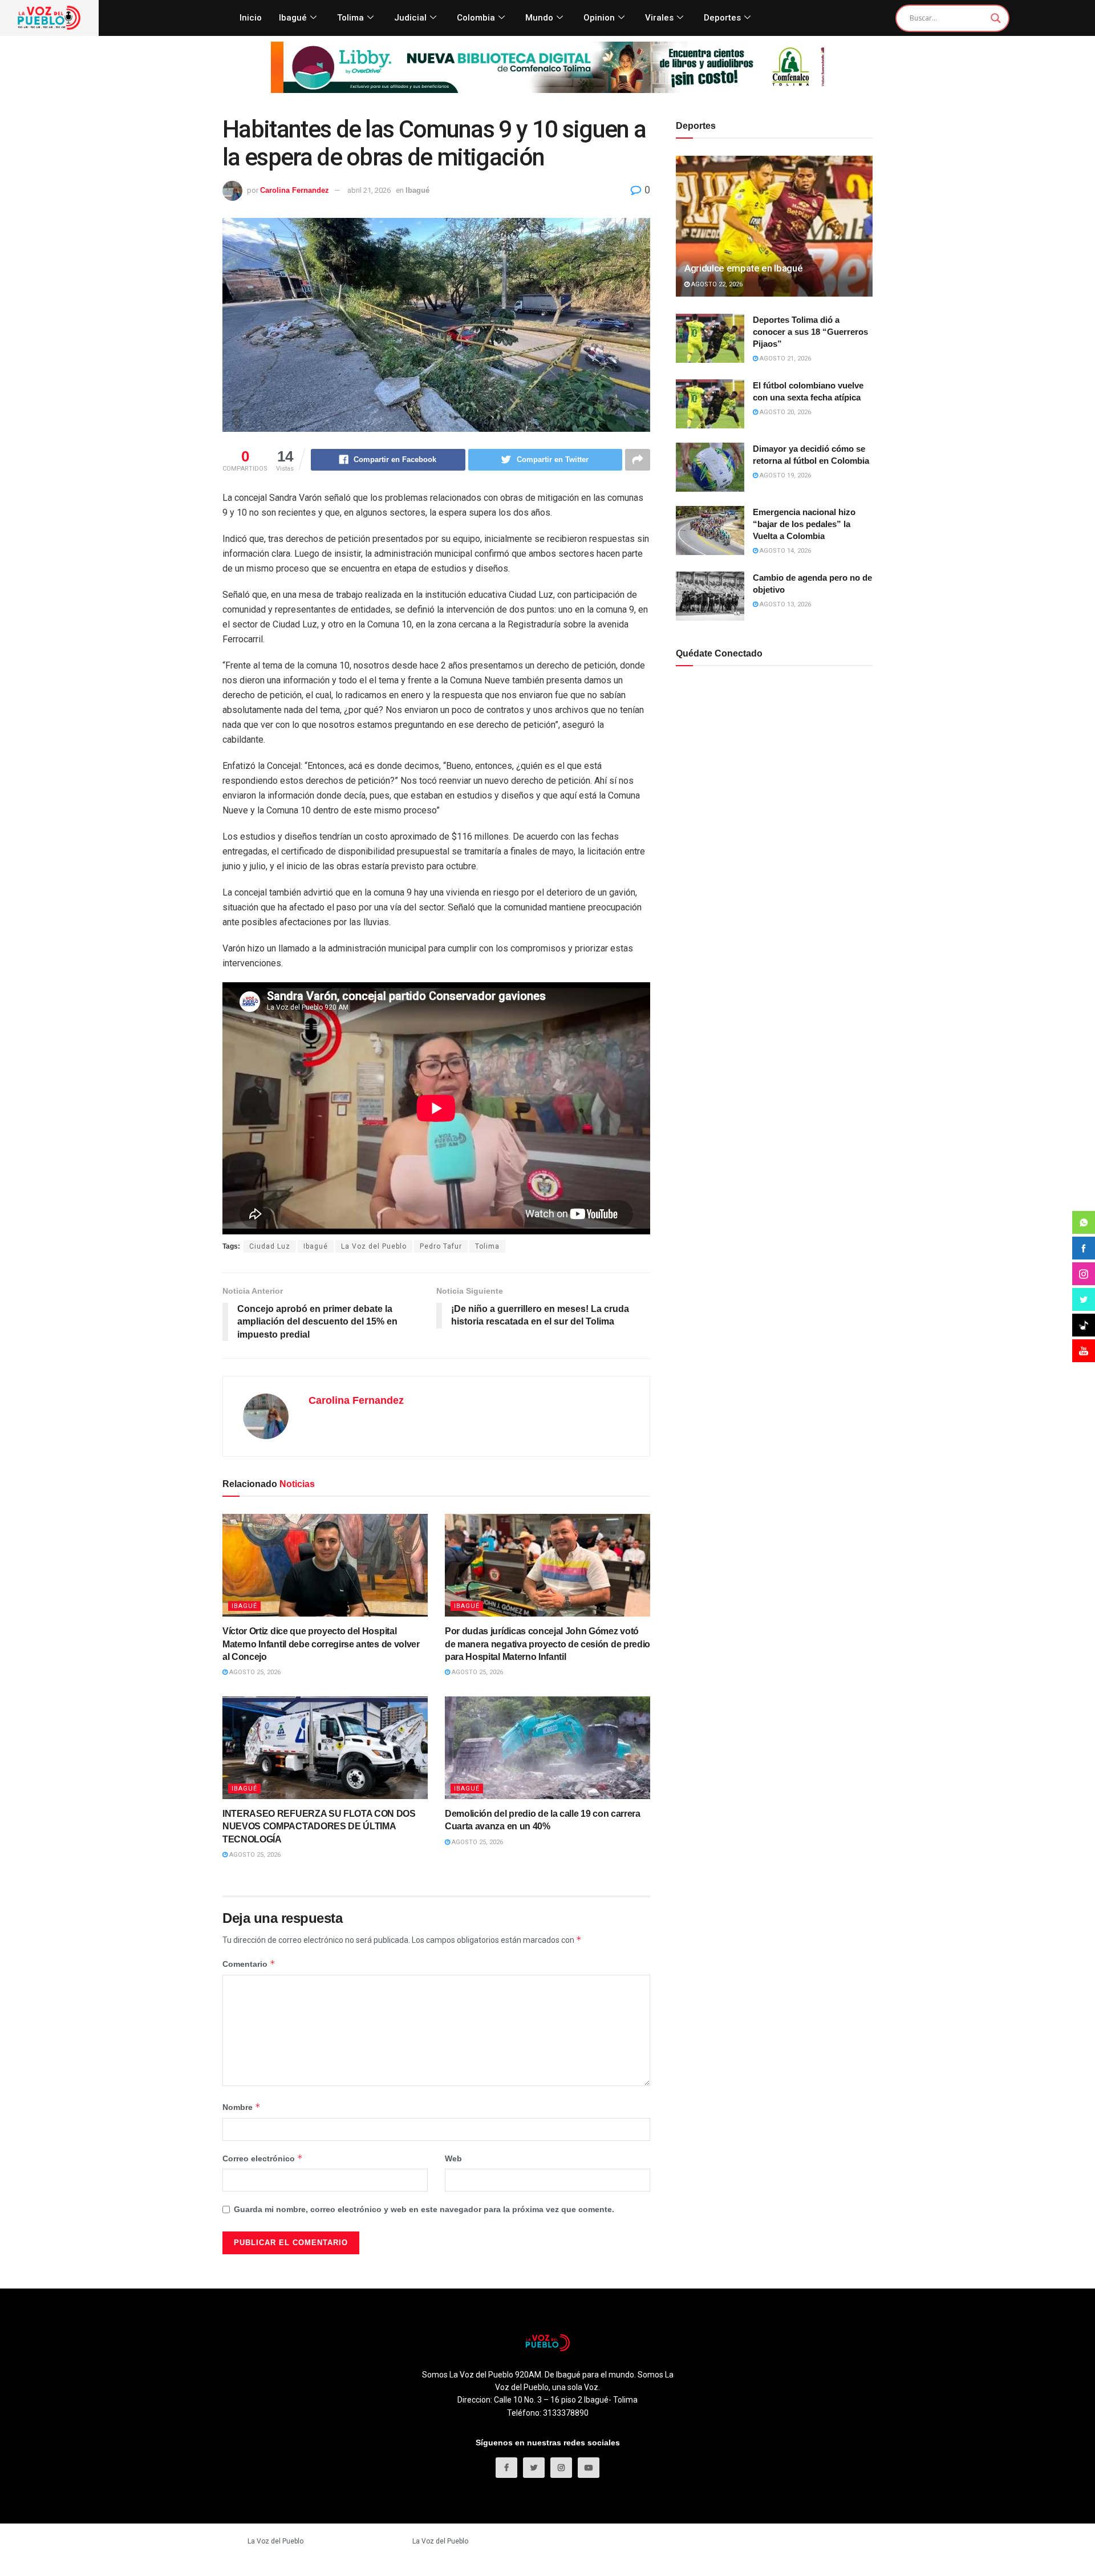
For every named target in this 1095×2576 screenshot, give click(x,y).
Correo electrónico (263, 2158)
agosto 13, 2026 (784, 604)
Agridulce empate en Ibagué (743, 268)
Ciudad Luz (270, 1246)
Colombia (476, 18)
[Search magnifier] (996, 18)
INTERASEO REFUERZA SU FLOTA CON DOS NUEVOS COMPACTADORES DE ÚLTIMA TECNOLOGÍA (319, 1826)
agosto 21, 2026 (784, 359)
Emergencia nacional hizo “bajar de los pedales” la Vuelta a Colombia (804, 524)
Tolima (350, 18)
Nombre (242, 2107)
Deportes (722, 18)
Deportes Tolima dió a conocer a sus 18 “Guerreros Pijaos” (810, 332)
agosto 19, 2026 (784, 475)
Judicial (410, 18)
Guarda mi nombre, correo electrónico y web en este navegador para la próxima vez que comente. (424, 2209)
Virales (659, 18)
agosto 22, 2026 (716, 284)
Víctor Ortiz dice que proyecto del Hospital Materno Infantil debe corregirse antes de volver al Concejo (321, 1644)
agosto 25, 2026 (254, 1672)
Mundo (539, 18)
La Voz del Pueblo (374, 1246)
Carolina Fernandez (295, 190)
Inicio (251, 18)
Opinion (599, 18)
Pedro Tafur (441, 1246)
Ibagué (293, 18)
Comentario (249, 1964)
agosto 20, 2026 (784, 412)
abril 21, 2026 (369, 190)
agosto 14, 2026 (784, 551)
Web (453, 2158)
